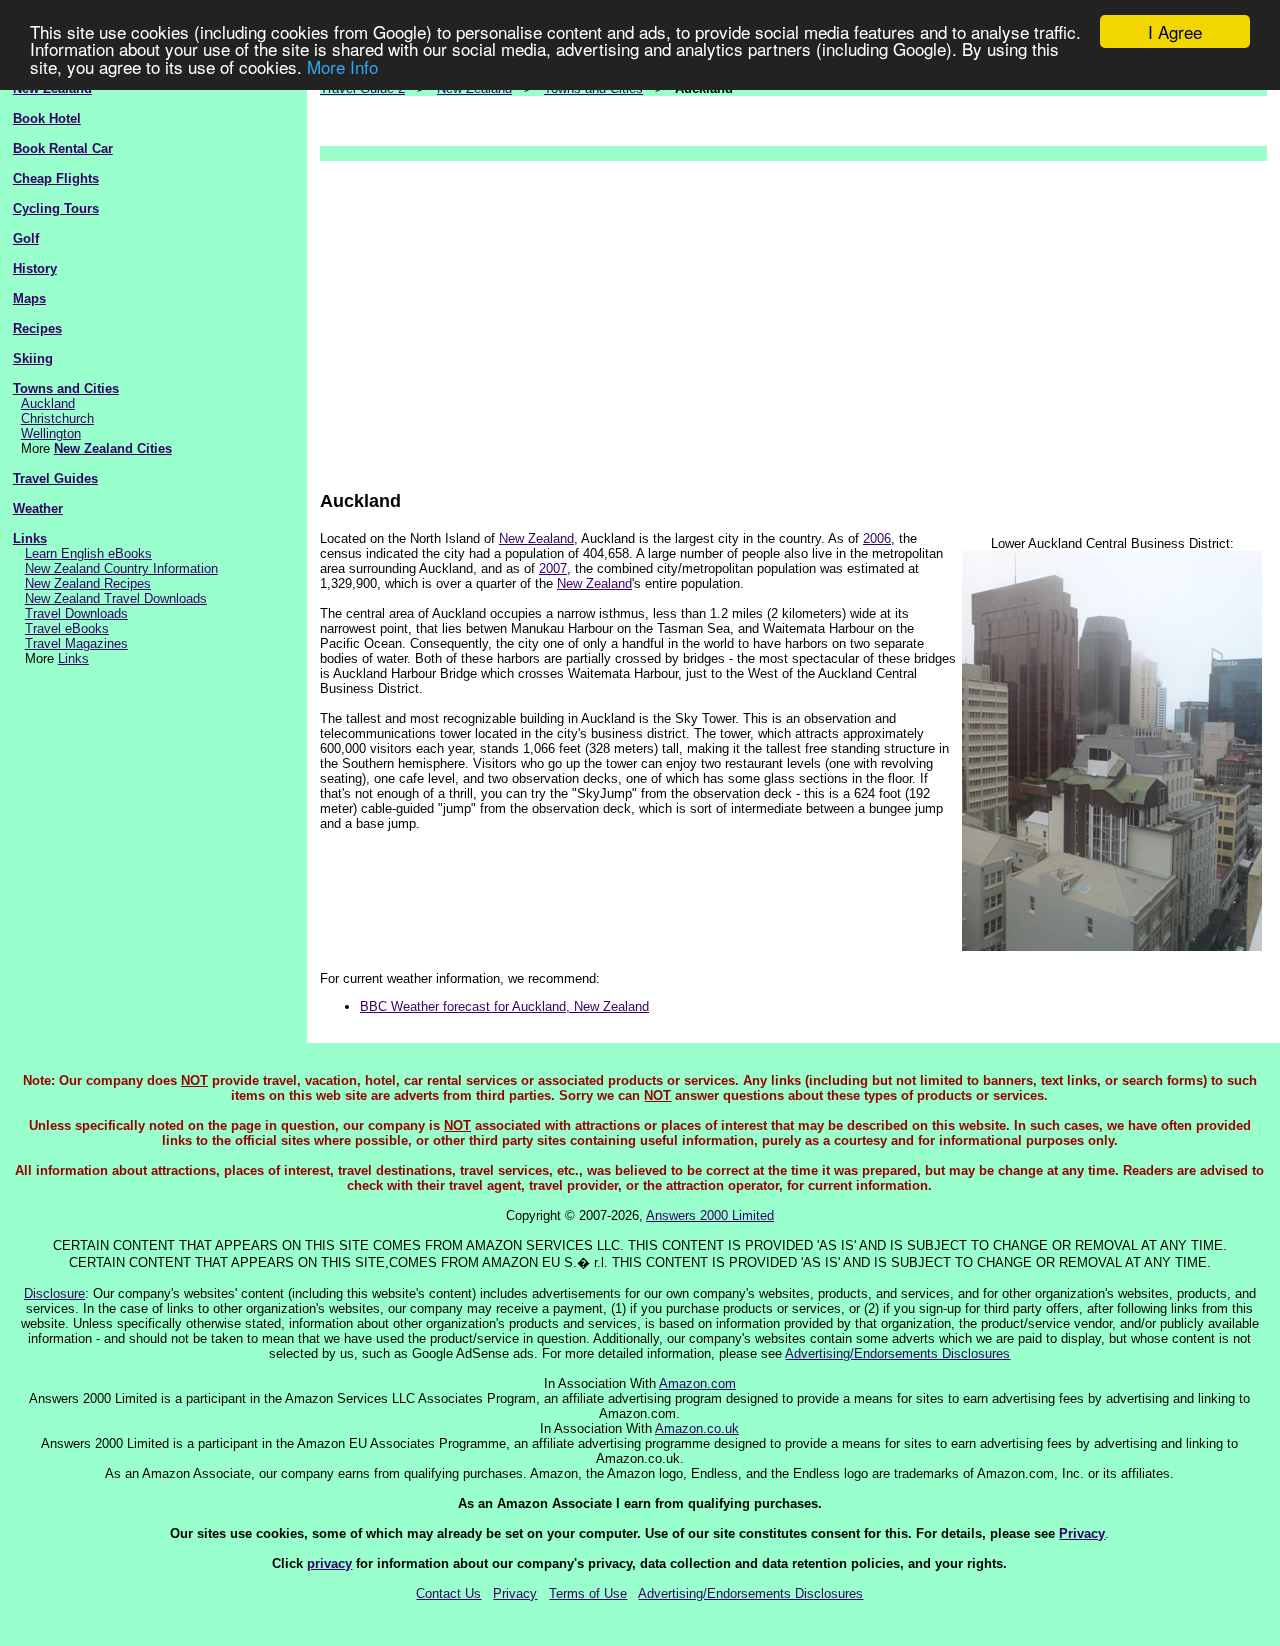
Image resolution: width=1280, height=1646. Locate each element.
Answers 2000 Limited (710, 1215)
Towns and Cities (66, 388)
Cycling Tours (56, 208)
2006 (877, 538)
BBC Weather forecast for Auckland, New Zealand (504, 1006)
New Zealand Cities (113, 448)
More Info (342, 66)
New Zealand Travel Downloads (116, 598)
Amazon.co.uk (697, 1428)
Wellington (51, 433)
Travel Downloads (76, 613)
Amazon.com (697, 1383)
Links (30, 538)
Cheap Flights (56, 178)
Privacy (1082, 1533)
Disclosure (54, 1293)
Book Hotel (47, 118)
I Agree (1175, 31)
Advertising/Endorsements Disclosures (897, 1353)
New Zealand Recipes (88, 583)
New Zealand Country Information (121, 568)
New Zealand (536, 538)
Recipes (37, 328)
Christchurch (57, 418)
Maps (29, 298)
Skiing (33, 358)
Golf (26, 238)
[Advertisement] (793, 316)
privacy (329, 1563)
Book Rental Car (63, 148)
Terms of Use (588, 1593)
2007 (553, 568)
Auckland (48, 403)
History (35, 268)
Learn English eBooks (88, 553)
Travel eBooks (67, 628)
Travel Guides (55, 478)
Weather (38, 508)
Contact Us (448, 1593)
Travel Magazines (76, 643)
